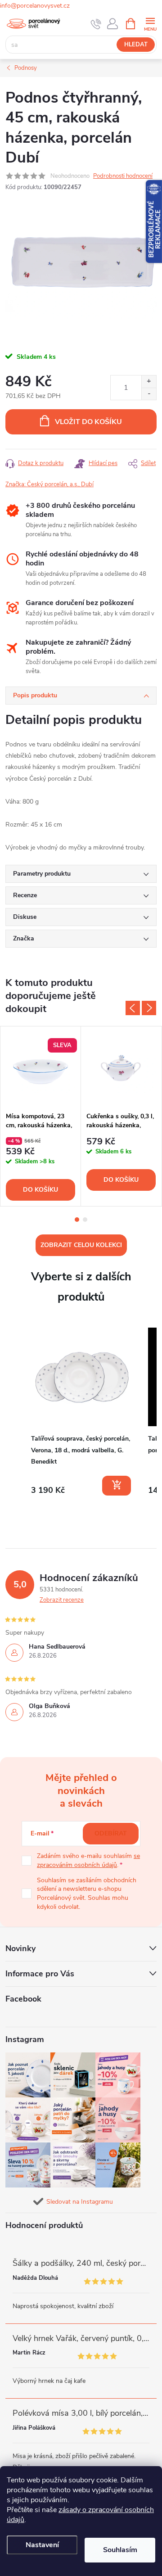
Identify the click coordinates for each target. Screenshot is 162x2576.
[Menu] (150, 23)
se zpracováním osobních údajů (88, 1860)
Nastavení (42, 2545)
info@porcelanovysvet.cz (35, 6)
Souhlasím (120, 2550)
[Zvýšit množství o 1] (149, 382)
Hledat (136, 45)
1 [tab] (77, 1220)
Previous (133, 1008)
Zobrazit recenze (62, 1600)
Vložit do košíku (88, 422)
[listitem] (82, 1412)
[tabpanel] (41, 1116)
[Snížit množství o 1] (149, 394)
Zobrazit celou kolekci (81, 1245)
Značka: (49, 484)
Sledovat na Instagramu (80, 2202)
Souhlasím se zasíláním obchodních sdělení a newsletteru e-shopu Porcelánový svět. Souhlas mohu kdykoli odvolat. (87, 1894)
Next (149, 1008)
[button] (14, 1413)
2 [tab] (85, 1220)
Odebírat (111, 1833)
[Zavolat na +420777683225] (96, 24)
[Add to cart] (117, 1486)
